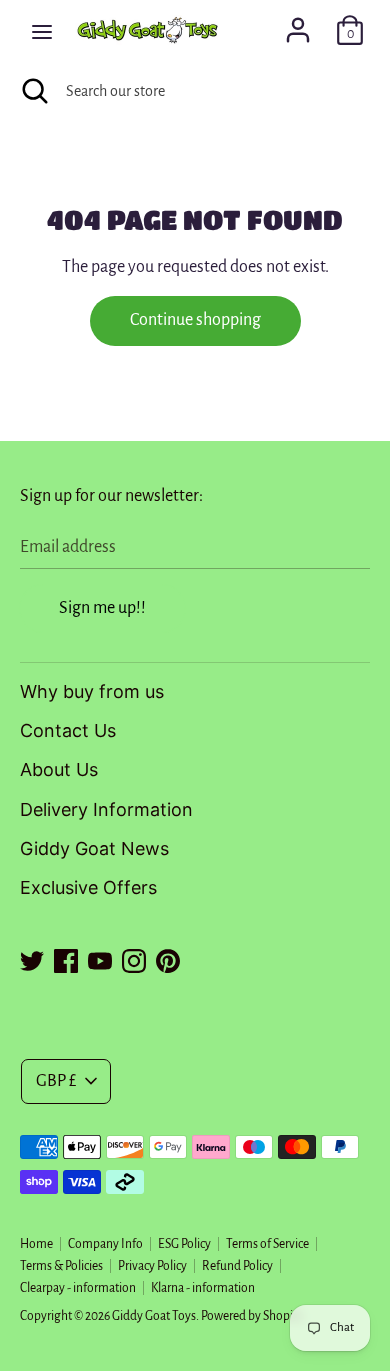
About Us (59, 769)
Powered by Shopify (252, 1316)
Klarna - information (203, 1288)
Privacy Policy (152, 1266)
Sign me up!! (102, 608)
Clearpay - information (78, 1288)
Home (36, 1244)
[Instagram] (134, 958)
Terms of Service (267, 1244)
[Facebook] (66, 958)
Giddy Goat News (94, 848)
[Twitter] (32, 958)
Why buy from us (92, 691)
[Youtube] (100, 958)
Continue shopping (195, 320)
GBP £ (56, 1081)
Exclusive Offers (88, 887)
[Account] (298, 24)
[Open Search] (33, 91)
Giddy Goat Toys (154, 1316)
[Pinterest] (168, 958)
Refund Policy (237, 1266)
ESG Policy (184, 1244)
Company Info (105, 1244)
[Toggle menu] (42, 30)
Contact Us (68, 730)
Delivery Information (106, 809)
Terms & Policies (61, 1266)
